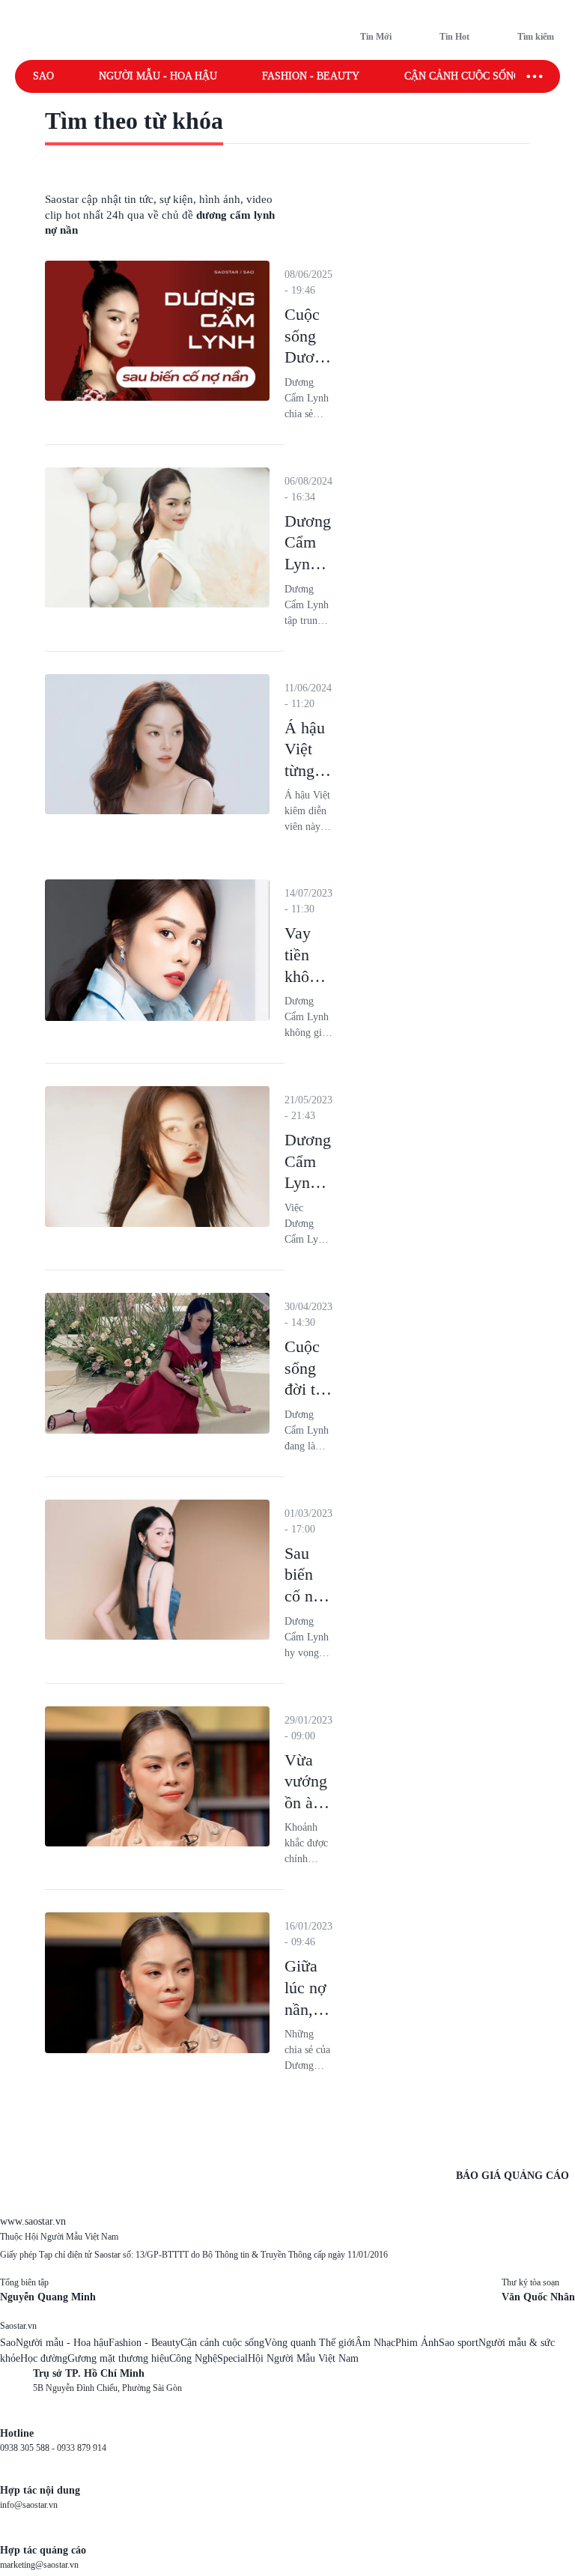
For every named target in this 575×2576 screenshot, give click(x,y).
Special (232, 2358)
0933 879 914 (82, 2448)
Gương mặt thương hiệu (118, 2358)
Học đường (44, 2358)
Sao (43, 76)
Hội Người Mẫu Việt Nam (303, 2358)
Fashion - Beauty (311, 76)
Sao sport (459, 2343)
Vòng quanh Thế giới (310, 2343)
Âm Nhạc (375, 2343)
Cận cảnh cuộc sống (463, 76)
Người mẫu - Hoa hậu (158, 76)
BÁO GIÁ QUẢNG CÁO (512, 2176)
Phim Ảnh (417, 2343)
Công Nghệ (193, 2358)
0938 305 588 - (28, 2448)
